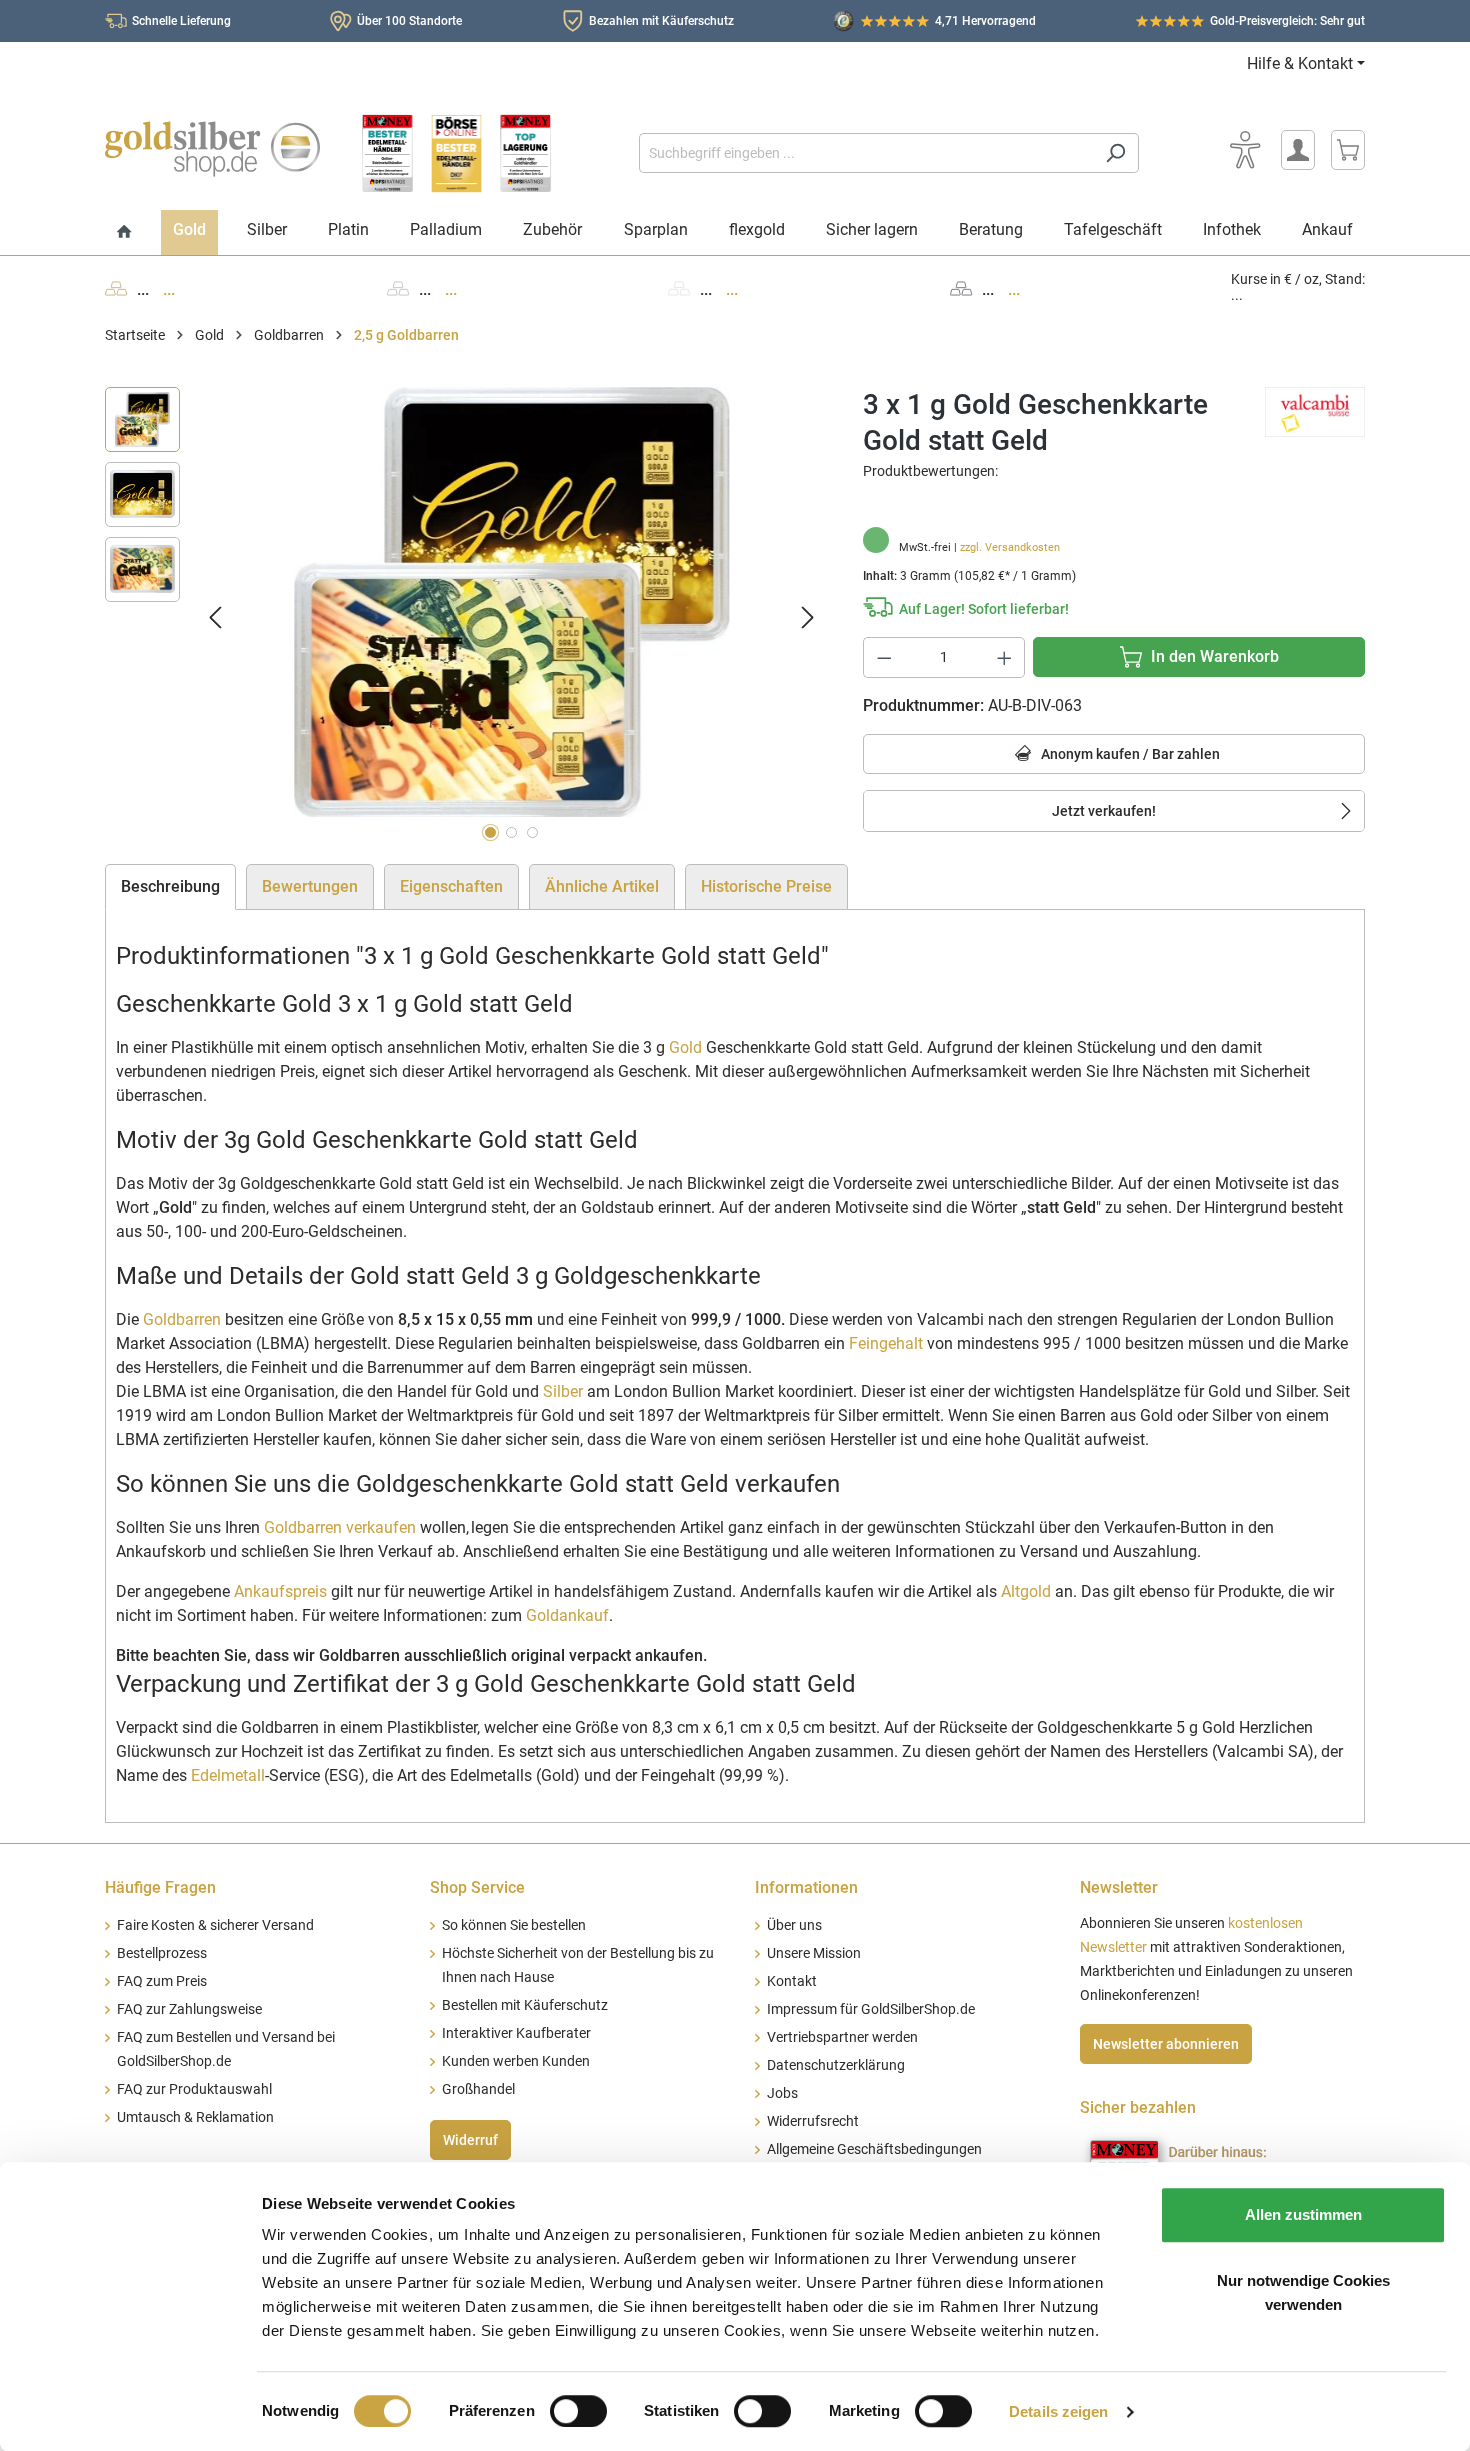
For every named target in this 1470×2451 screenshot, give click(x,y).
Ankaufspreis (280, 1591)
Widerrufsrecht (813, 2121)
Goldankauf (567, 1615)
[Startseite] (124, 232)
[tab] (170, 887)
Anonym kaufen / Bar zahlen (1129, 754)
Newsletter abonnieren (1166, 2044)
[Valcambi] (1315, 410)
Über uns (794, 1925)
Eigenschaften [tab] (451, 886)
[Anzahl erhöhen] (1005, 657)
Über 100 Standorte (409, 21)
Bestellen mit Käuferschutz (525, 2005)
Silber (563, 1391)
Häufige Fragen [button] (160, 1887)
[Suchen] (1115, 153)
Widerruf (470, 2140)
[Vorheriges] (215, 617)
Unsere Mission (814, 1953)
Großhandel (478, 2089)
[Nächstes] (808, 617)
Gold (685, 1047)
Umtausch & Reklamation (195, 2117)
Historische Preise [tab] (766, 886)
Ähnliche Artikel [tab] (602, 886)
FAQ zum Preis (162, 1981)
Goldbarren (182, 1319)
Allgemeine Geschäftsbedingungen (874, 2149)
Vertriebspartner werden (842, 2037)
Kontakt (792, 1981)
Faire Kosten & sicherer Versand (215, 1925)
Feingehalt (886, 1343)
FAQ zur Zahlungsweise (189, 2009)
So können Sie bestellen (514, 1925)
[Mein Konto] (1298, 150)
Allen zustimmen (1303, 2214)
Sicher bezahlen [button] (1138, 2107)
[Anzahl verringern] (884, 657)
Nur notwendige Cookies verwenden (1303, 2292)
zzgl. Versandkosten (1010, 547)
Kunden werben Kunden (516, 2061)
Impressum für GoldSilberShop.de (871, 2009)
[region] (464, 617)
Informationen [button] (806, 1887)
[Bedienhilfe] (1245, 150)
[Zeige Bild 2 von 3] (511, 832)
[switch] (578, 2411)
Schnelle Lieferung (181, 21)
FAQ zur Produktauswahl (194, 2089)
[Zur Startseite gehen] (212, 149)
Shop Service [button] (477, 1887)
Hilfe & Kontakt (1300, 63)
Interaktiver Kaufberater (516, 2033)
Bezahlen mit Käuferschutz (661, 21)
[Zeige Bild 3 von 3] (532, 832)
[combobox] (866, 153)
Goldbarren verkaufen (340, 1527)
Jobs (782, 2093)
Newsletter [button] (1119, 1887)
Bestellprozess (162, 1953)
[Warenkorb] (1348, 150)
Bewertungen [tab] (310, 886)
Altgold (1026, 1591)
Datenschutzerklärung (836, 2065)
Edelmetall (228, 1775)
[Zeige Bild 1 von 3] (490, 832)
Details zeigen (1058, 2411)
